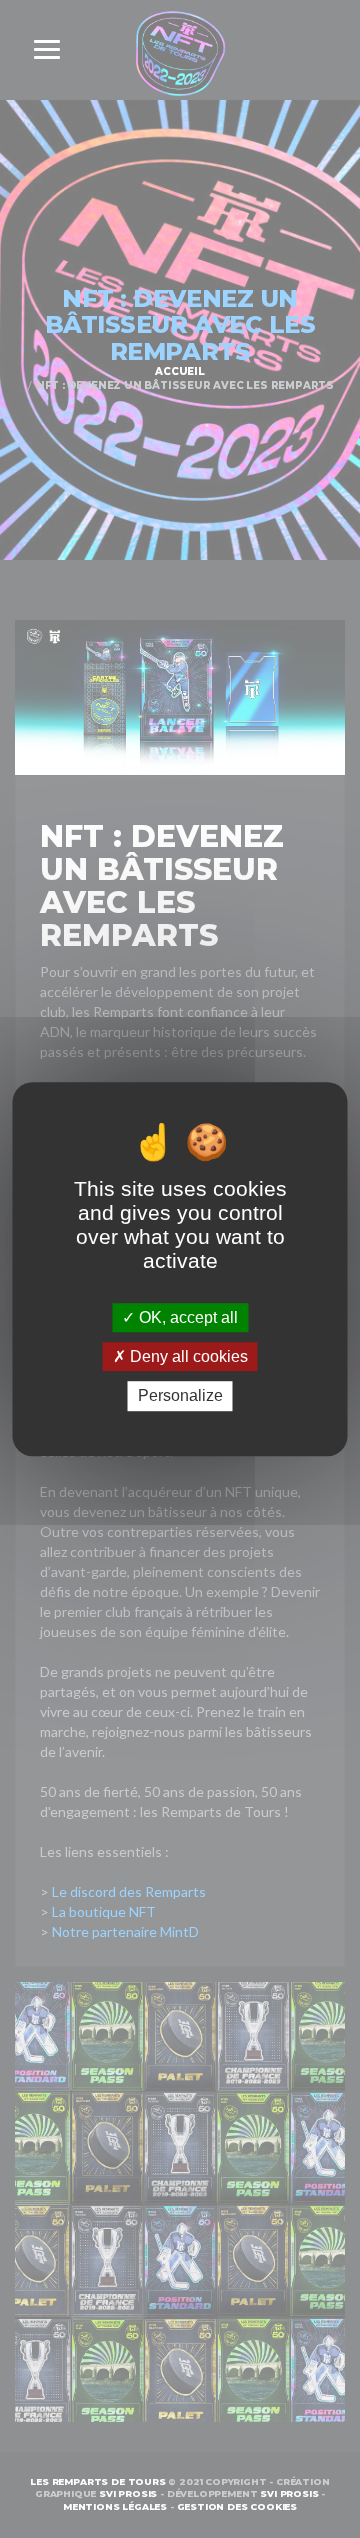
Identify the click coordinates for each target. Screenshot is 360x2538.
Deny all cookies (187, 1356)
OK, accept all (186, 1317)
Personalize (180, 1396)
